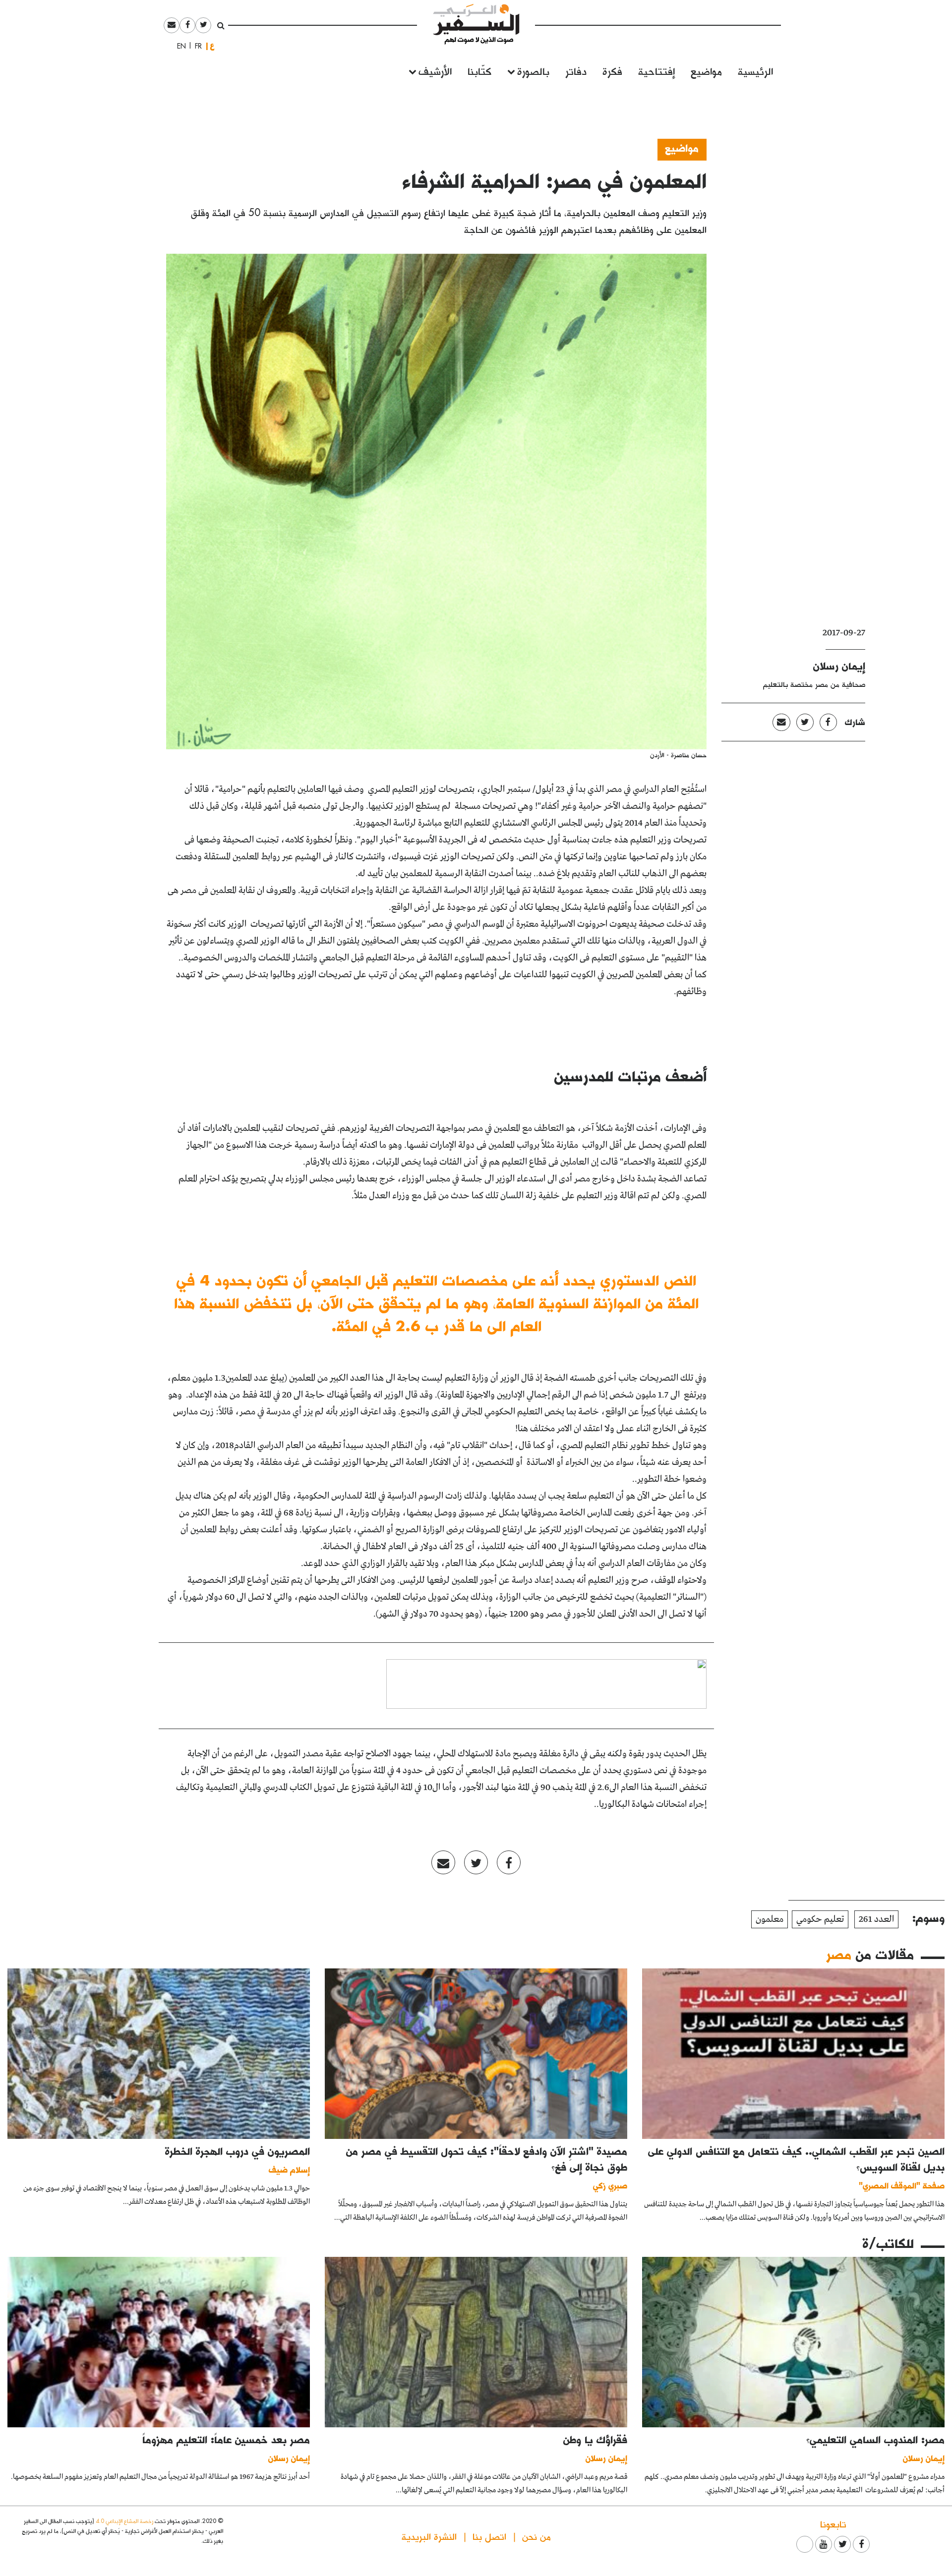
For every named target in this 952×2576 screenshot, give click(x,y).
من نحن (536, 2536)
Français (195, 46)
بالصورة (533, 71)
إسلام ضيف (289, 2169)
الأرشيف (435, 71)
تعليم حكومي (820, 1919)
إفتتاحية (656, 71)
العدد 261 (876, 1919)
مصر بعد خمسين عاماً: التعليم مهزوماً (226, 2439)
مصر (839, 1954)
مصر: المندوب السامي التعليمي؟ (875, 2439)
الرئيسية (755, 71)
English (178, 46)
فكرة (612, 71)
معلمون (770, 1919)
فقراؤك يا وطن (595, 2439)
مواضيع (706, 71)
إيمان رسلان (839, 666)
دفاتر (576, 71)
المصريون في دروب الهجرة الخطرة (238, 2151)
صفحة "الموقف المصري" (902, 2185)
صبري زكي (610, 2185)
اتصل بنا (489, 2536)
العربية (212, 46)
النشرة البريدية (429, 2536)
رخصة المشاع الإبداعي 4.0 (124, 2521)
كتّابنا (479, 71)
